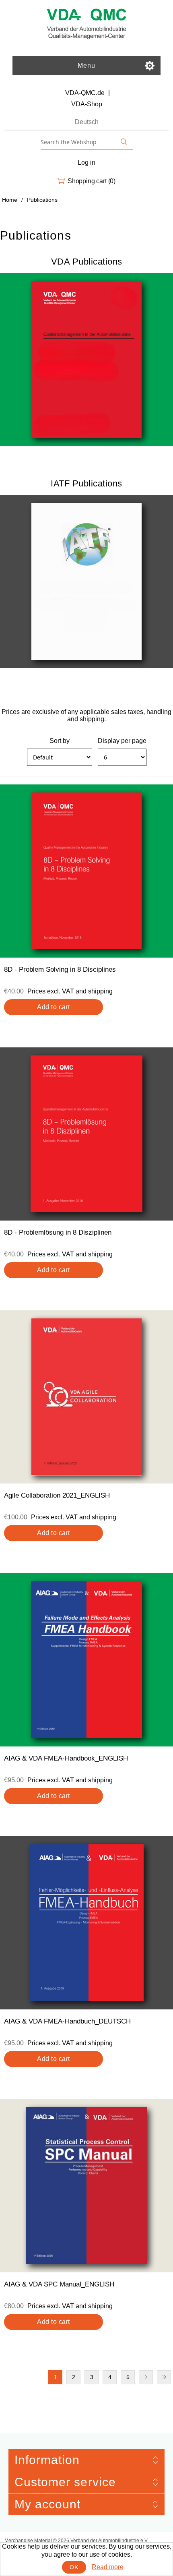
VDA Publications (87, 262)
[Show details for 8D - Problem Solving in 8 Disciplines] (86, 871)
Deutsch (87, 122)
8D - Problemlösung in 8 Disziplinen (58, 1232)
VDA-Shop (87, 104)
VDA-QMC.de (85, 93)
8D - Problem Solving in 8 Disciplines (60, 969)
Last (164, 2377)
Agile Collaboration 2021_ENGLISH (57, 1495)
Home (10, 200)
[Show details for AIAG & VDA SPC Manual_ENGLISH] (86, 2186)
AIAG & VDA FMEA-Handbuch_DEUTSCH (67, 2021)
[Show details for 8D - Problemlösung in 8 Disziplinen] (86, 1134)
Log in (86, 162)
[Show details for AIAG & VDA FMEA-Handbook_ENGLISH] (86, 1660)
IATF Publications (86, 483)
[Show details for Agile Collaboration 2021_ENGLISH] (86, 1397)
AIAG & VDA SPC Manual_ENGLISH (59, 2284)
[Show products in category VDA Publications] (86, 360)
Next (146, 2377)
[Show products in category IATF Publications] (86, 581)
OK (74, 2567)
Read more (108, 2567)
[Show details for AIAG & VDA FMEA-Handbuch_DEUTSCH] (86, 1923)
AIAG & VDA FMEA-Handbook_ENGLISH (66, 1758)
